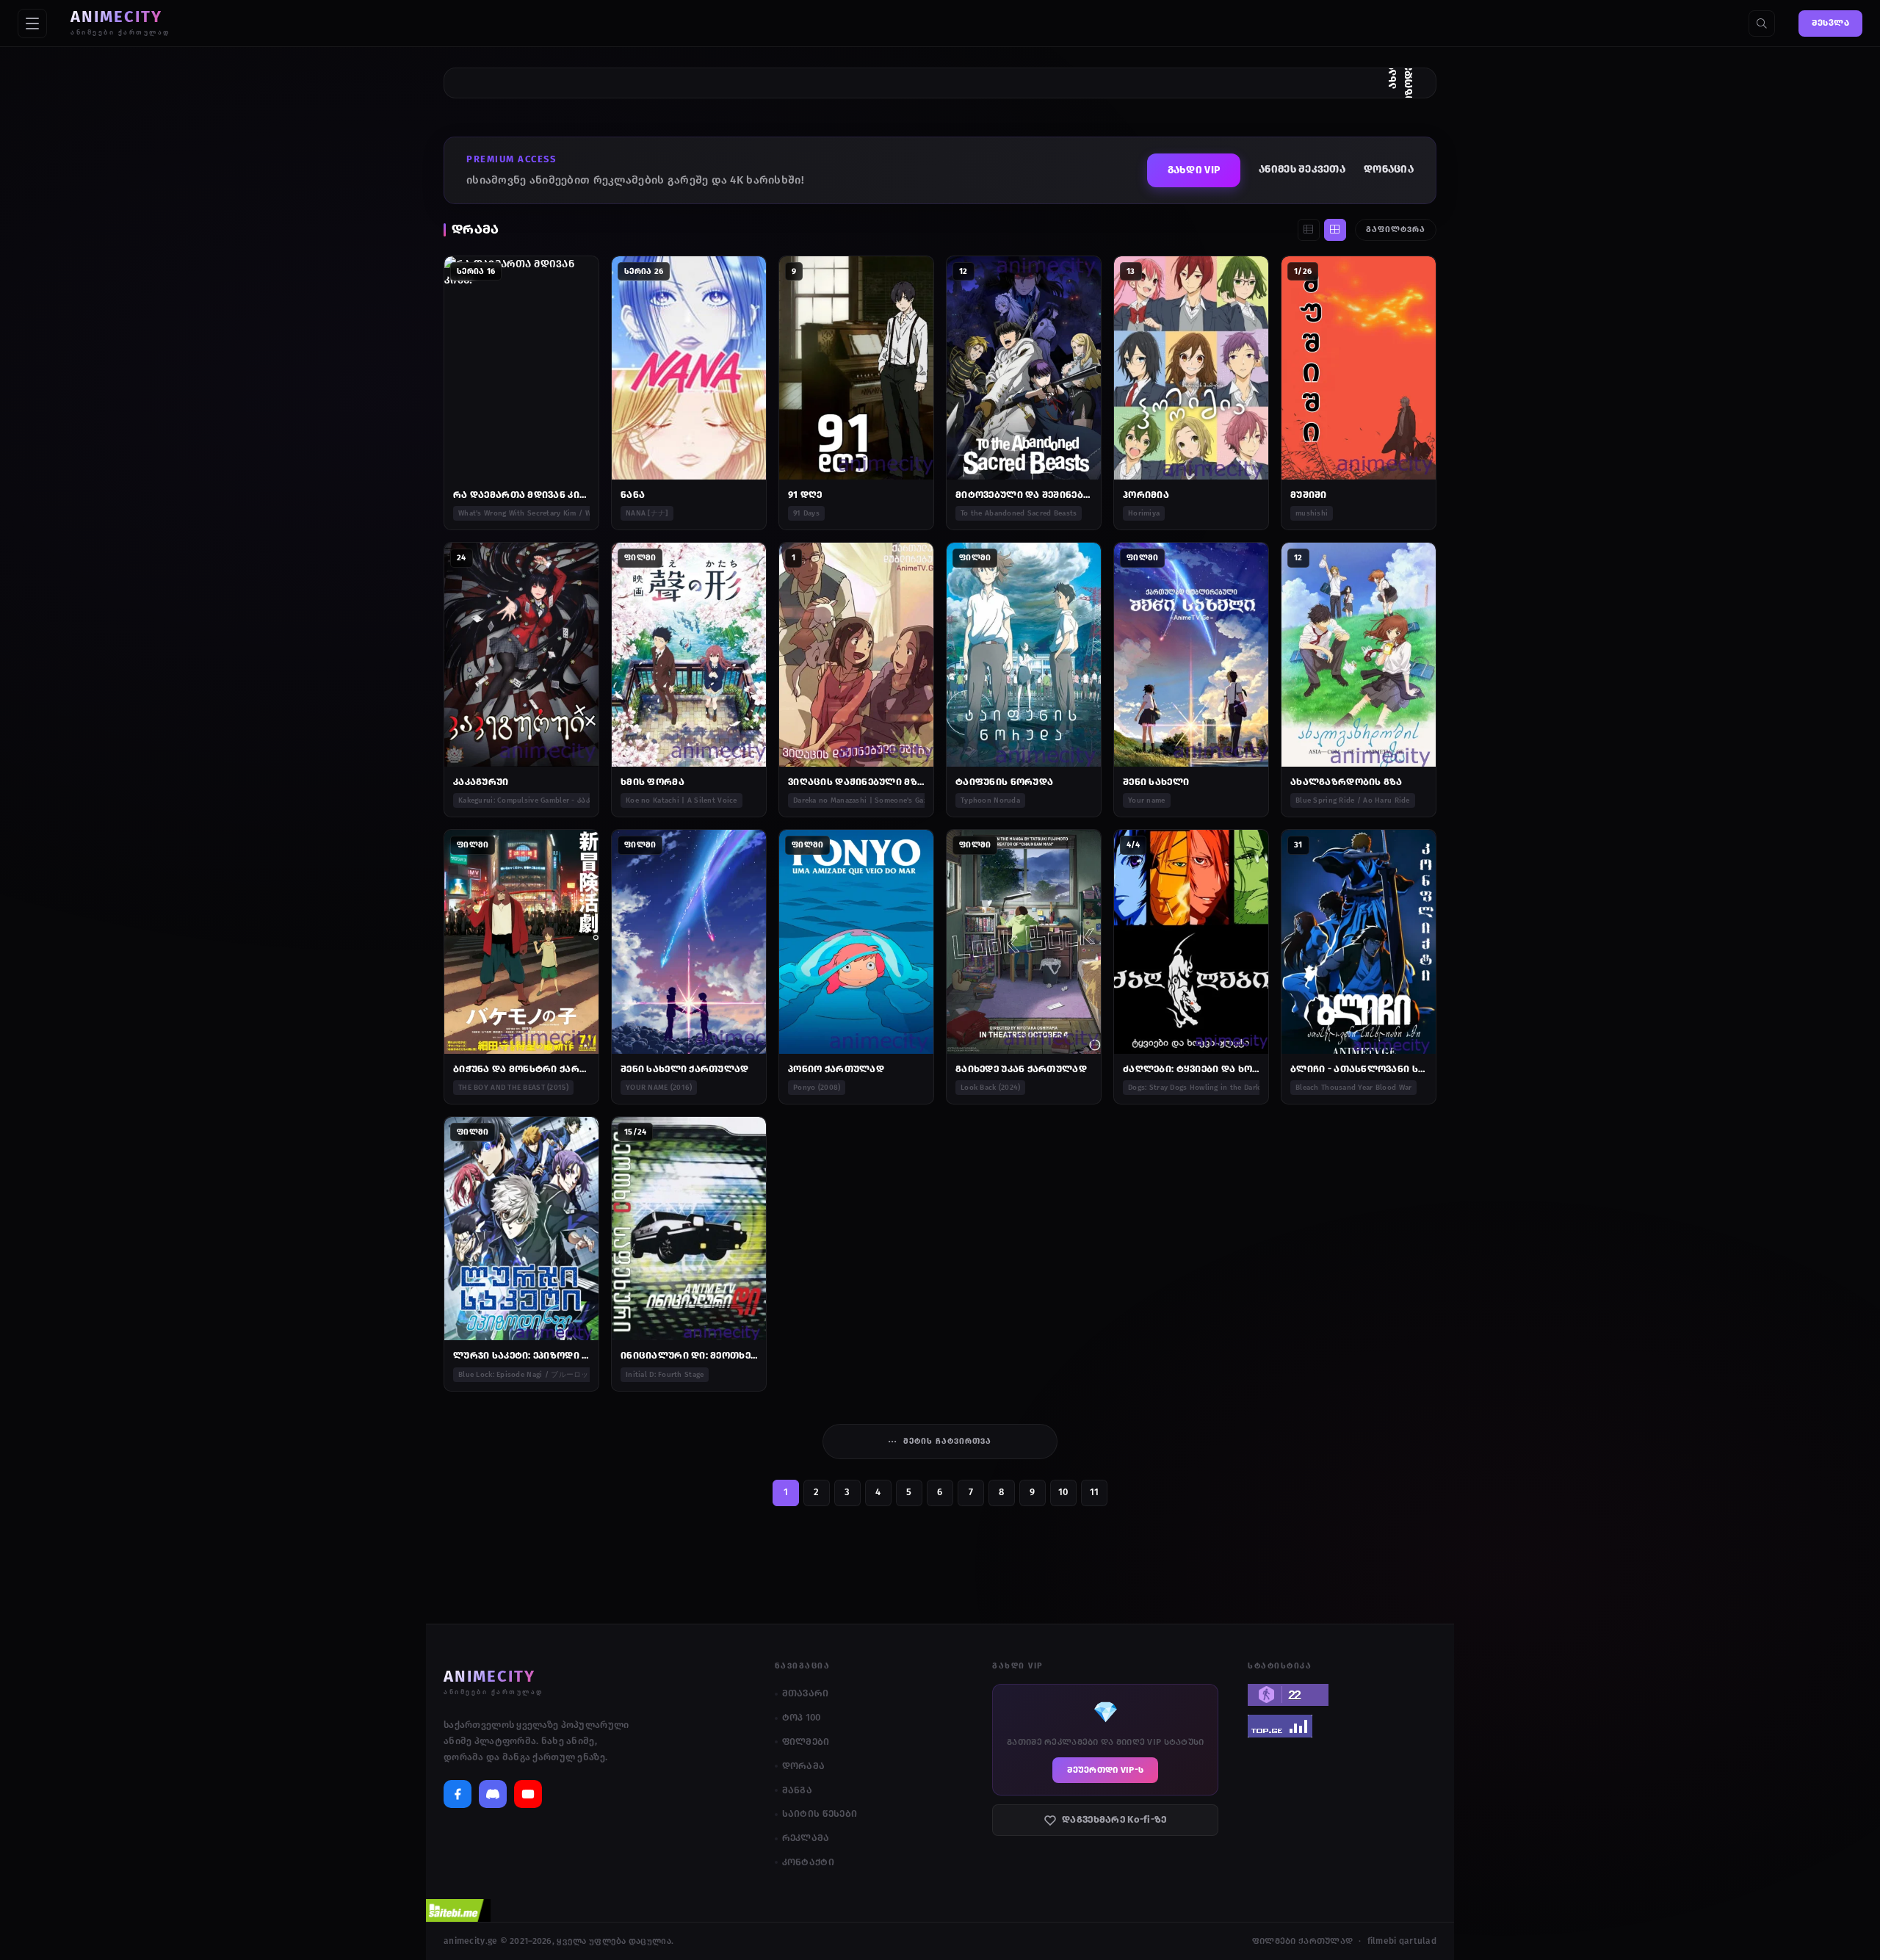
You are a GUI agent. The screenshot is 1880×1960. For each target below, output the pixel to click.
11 (1095, 1492)
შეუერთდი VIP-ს (1105, 1770)
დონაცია (1389, 169)
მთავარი (806, 1693)
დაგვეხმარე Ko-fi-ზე (1114, 1819)
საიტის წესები (820, 1813)
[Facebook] (458, 1794)
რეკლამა (806, 1838)
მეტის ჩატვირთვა (947, 1441)
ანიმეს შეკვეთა (1302, 169)
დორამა (804, 1766)
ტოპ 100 (802, 1717)
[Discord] (493, 1794)
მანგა (797, 1790)
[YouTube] (528, 1794)
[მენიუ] (32, 23)
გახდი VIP (1194, 170)
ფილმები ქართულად (1302, 1941)
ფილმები (806, 1742)
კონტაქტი (808, 1862)
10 (1063, 1492)
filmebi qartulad (1402, 1941)
